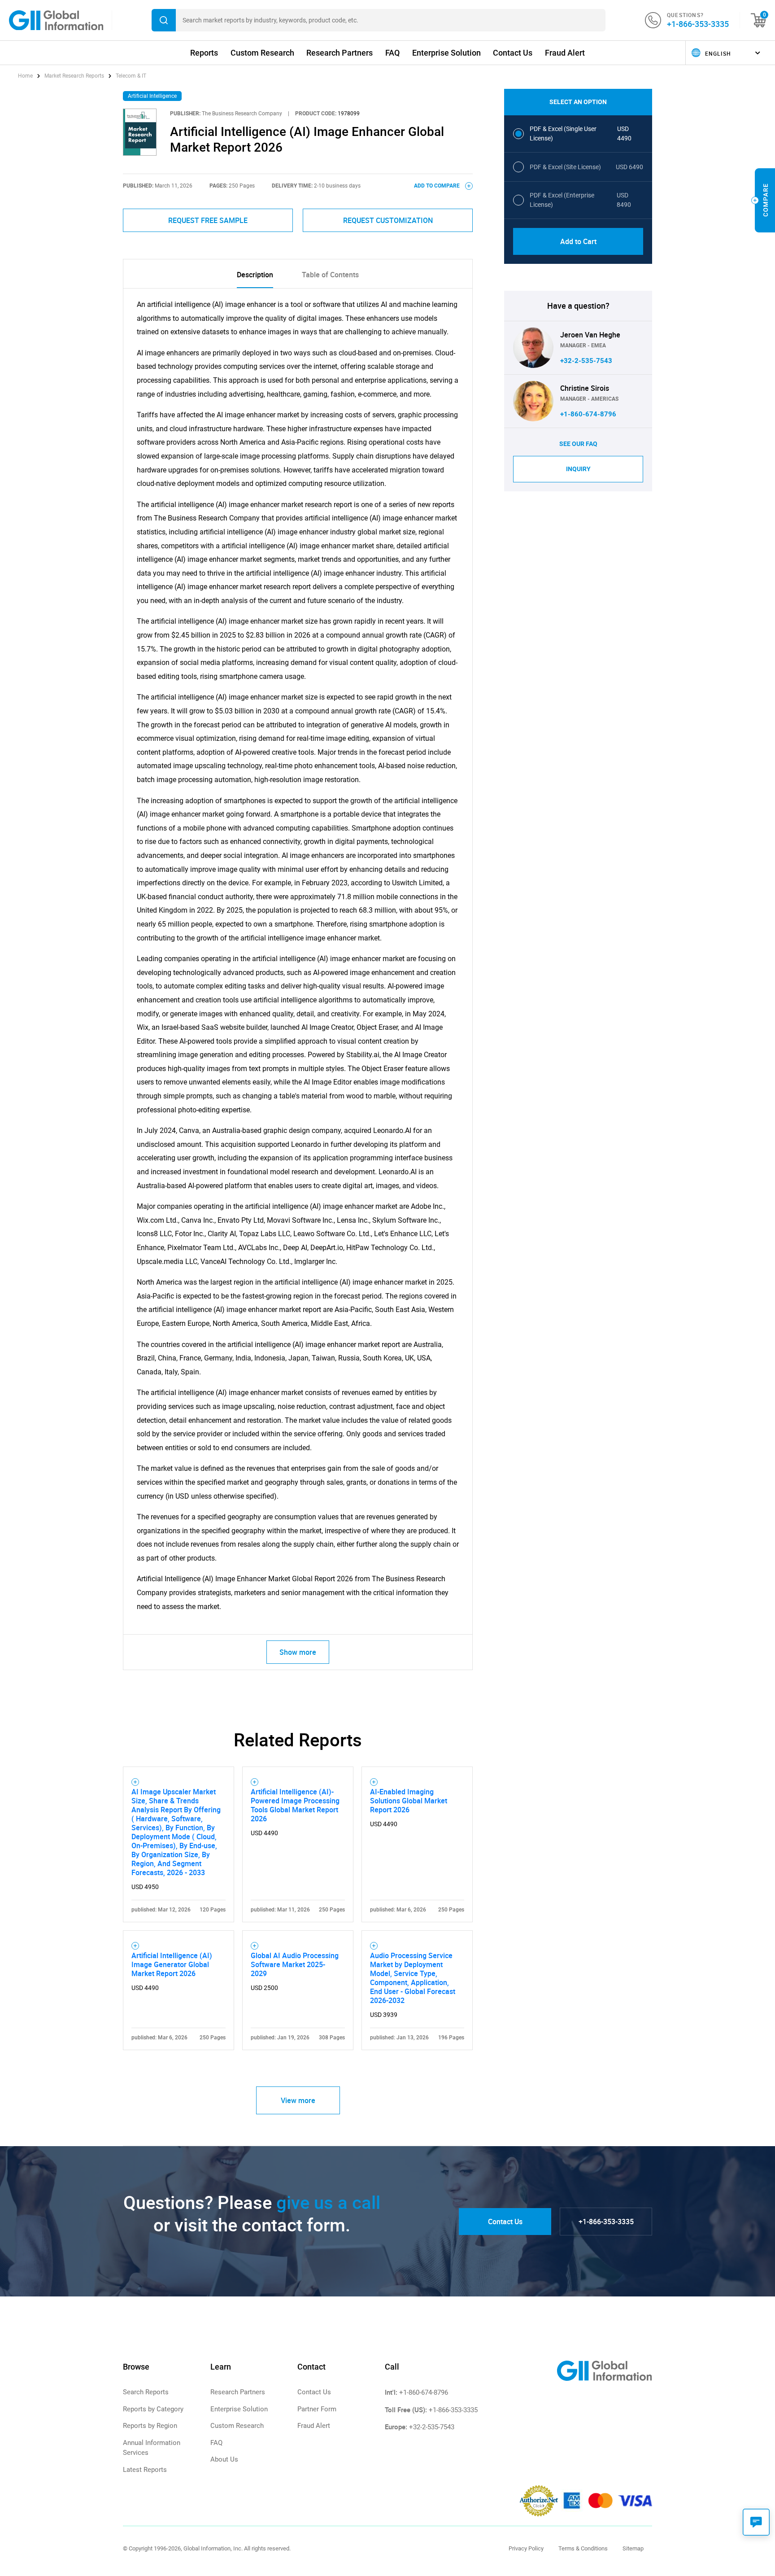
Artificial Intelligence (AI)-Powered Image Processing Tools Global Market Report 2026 (295, 1805)
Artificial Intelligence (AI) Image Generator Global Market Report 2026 (172, 1964)
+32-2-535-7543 (586, 361)
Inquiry (578, 469)
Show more (298, 1652)
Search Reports (146, 2392)
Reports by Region (150, 2426)
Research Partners (340, 53)
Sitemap (633, 2548)
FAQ (392, 53)
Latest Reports (145, 2470)
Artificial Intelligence (152, 96)
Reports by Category (153, 2409)
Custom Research (262, 53)
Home (26, 76)
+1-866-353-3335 (698, 24)
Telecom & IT (131, 76)
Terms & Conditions (583, 2548)
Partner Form (317, 2409)
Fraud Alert (565, 53)
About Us (224, 2459)
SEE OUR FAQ (578, 444)
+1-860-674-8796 (588, 414)
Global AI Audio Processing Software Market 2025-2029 (295, 1964)
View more (298, 2100)
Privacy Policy (526, 2548)
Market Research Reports (74, 76)
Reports (204, 53)
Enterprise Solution (446, 53)
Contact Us (513, 53)
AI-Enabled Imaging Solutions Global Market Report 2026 (409, 1801)
